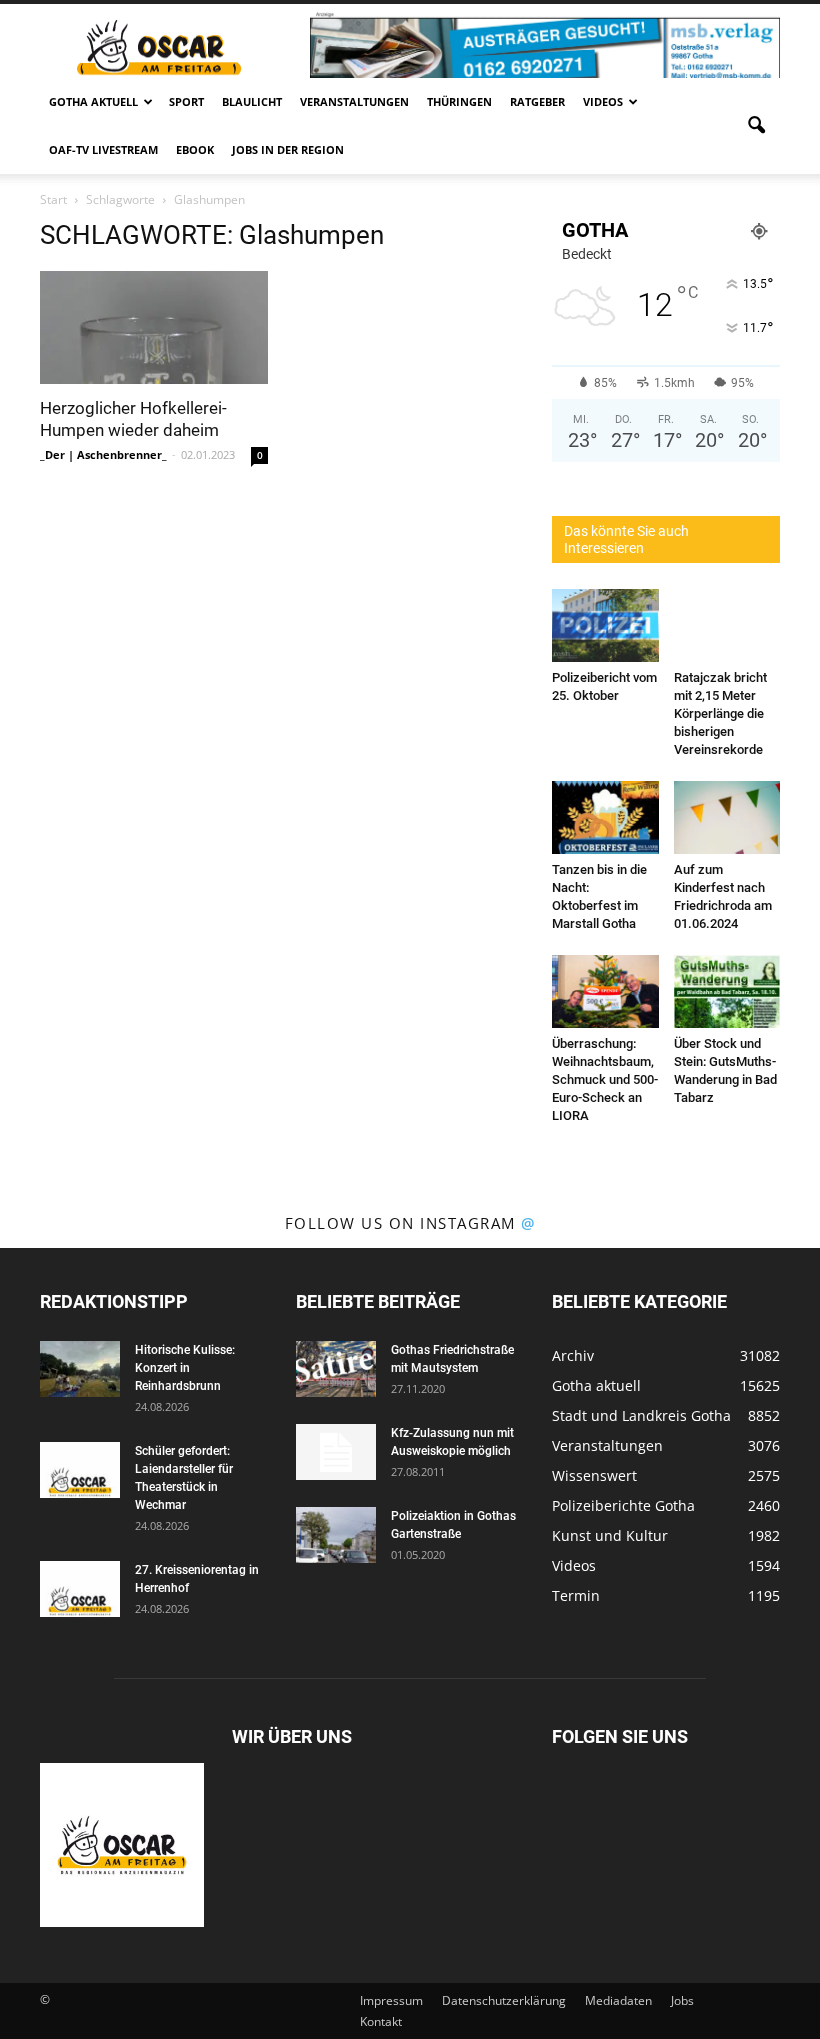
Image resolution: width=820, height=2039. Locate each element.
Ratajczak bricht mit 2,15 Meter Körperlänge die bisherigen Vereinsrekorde (720, 713)
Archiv (573, 1355)
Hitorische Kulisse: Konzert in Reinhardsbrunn (185, 1368)
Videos (603, 101)
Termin (576, 1595)
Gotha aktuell (93, 101)
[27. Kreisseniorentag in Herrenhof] (80, 1589)
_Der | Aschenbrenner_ (103, 454)
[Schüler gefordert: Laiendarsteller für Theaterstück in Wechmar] (80, 1470)
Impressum (391, 2000)
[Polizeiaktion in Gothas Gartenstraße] (336, 1535)
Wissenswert (594, 1475)
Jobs (682, 2000)
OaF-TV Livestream (103, 149)
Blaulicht (252, 101)
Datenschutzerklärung (504, 2000)
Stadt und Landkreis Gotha (641, 1415)
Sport (186, 101)
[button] (756, 126)
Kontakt (381, 2021)
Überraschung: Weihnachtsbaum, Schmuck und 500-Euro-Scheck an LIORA (605, 1079)
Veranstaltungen (354, 101)
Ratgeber (537, 101)
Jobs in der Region (288, 149)
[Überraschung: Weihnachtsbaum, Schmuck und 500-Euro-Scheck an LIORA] (605, 991)
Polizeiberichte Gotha (623, 1505)
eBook (195, 149)
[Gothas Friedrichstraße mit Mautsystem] (336, 1369)
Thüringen (459, 101)
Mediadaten (618, 2000)
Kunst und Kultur (610, 1535)
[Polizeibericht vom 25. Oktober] (605, 625)
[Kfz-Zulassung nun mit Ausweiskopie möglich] (336, 1452)
